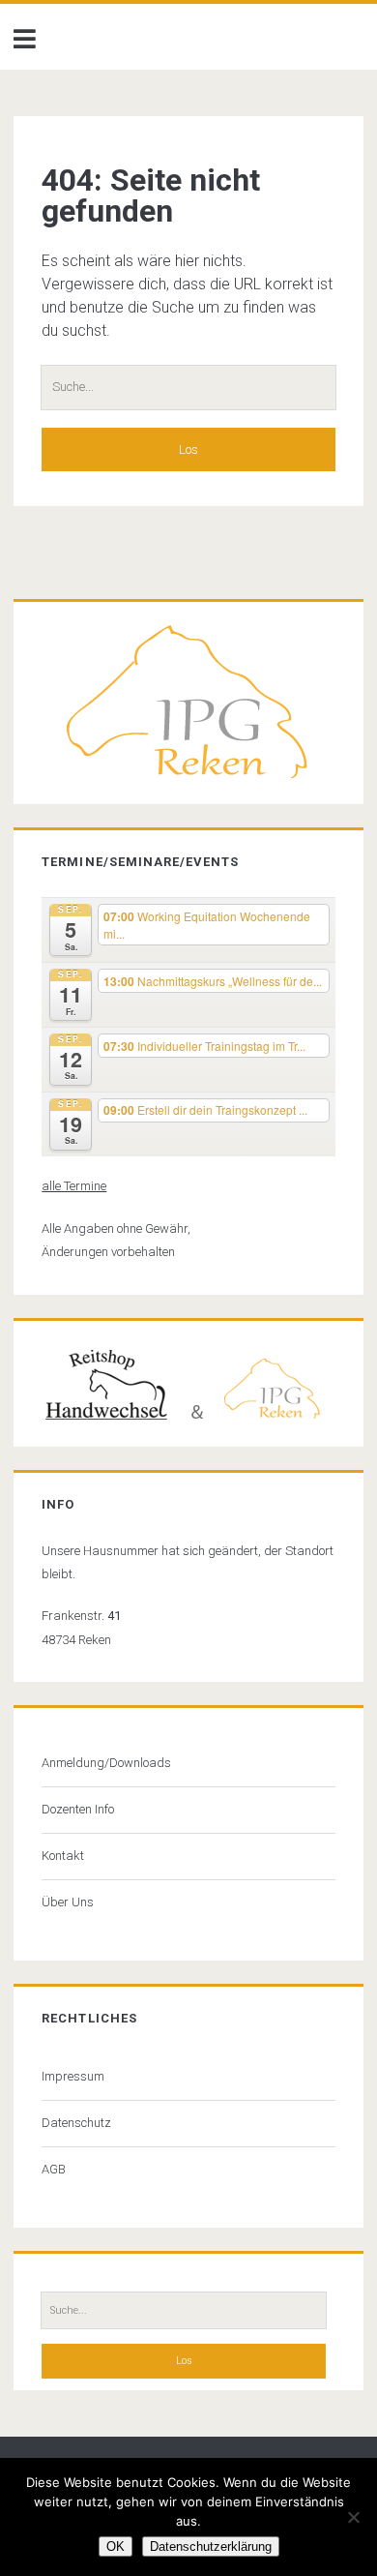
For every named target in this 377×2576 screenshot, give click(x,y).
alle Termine (74, 1186)
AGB (54, 2169)
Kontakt (63, 1856)
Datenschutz (76, 2123)
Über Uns (68, 1902)
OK (116, 2546)
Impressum (73, 2076)
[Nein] (353, 2517)
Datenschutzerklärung (211, 2546)
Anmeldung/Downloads (106, 1763)
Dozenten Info (78, 1809)
